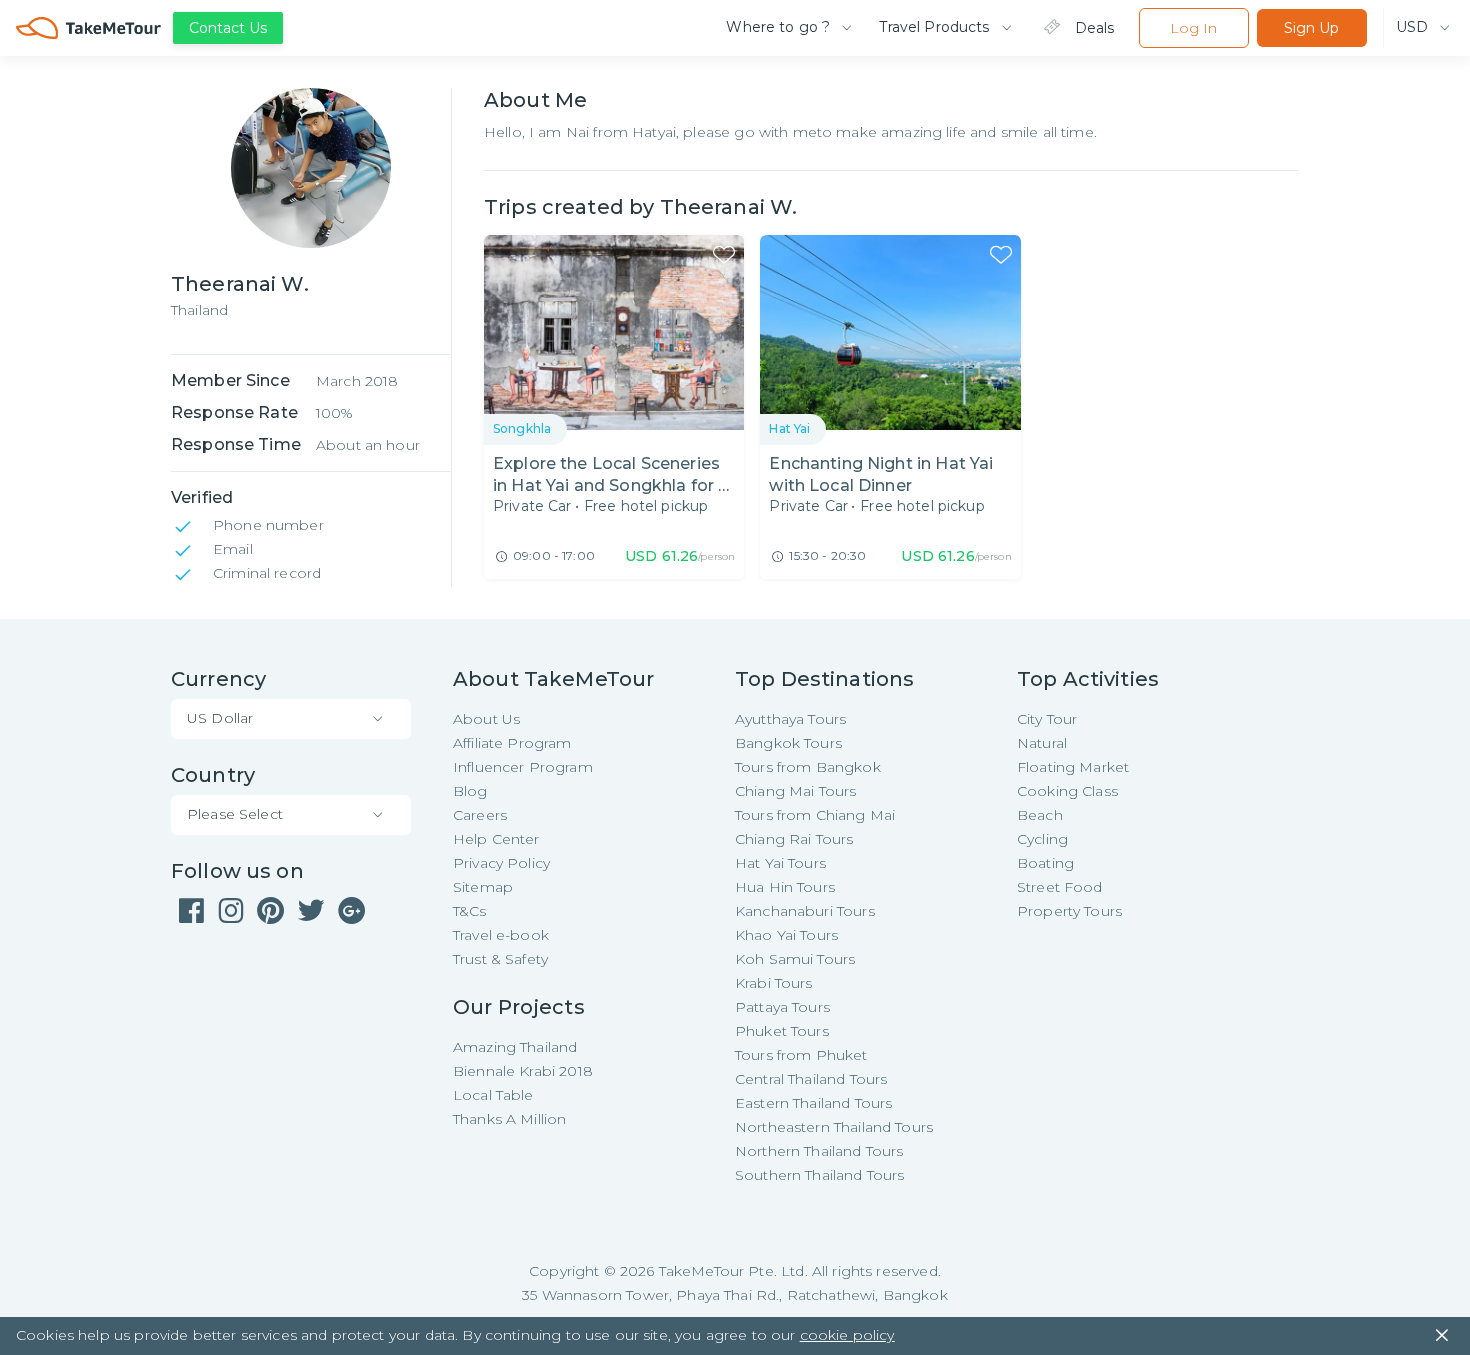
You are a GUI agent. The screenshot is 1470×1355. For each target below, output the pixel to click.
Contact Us (228, 28)
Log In (1193, 28)
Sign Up (1311, 28)
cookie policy (847, 1335)
